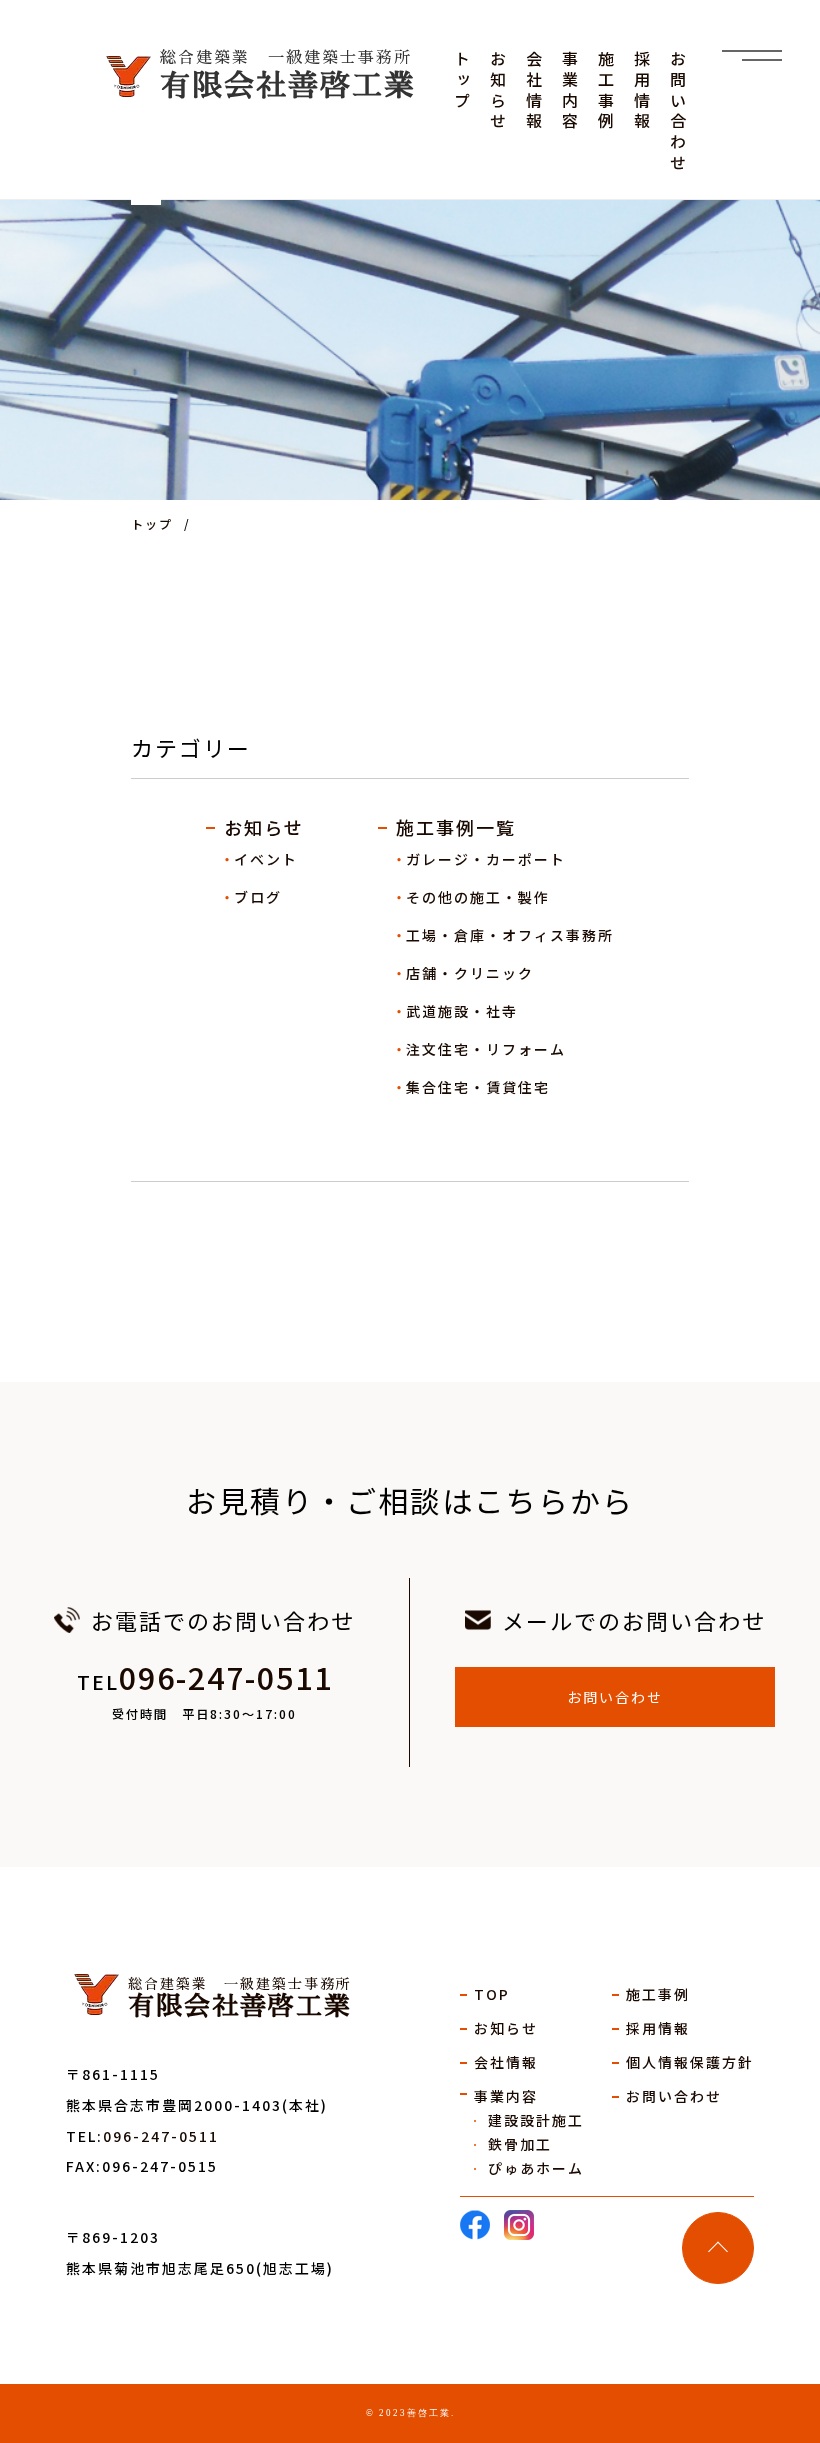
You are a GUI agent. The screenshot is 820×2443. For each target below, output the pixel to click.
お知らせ (264, 827)
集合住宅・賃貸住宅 (478, 1087)
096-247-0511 (226, 1676)
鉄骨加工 (520, 2144)
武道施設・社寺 (462, 1011)
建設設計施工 (536, 2120)
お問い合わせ (615, 1697)
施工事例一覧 (456, 827)
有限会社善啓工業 (240, 1998)
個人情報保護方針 (690, 2062)
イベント (266, 859)
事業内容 (506, 2096)
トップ (152, 523)
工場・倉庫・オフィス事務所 (510, 935)
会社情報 (506, 2062)
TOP (492, 1994)
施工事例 (658, 1994)
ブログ (258, 897)
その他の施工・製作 (478, 897)
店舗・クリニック (470, 973)
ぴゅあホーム (536, 2168)
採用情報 (658, 2028)
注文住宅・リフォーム (486, 1049)
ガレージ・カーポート (486, 859)
